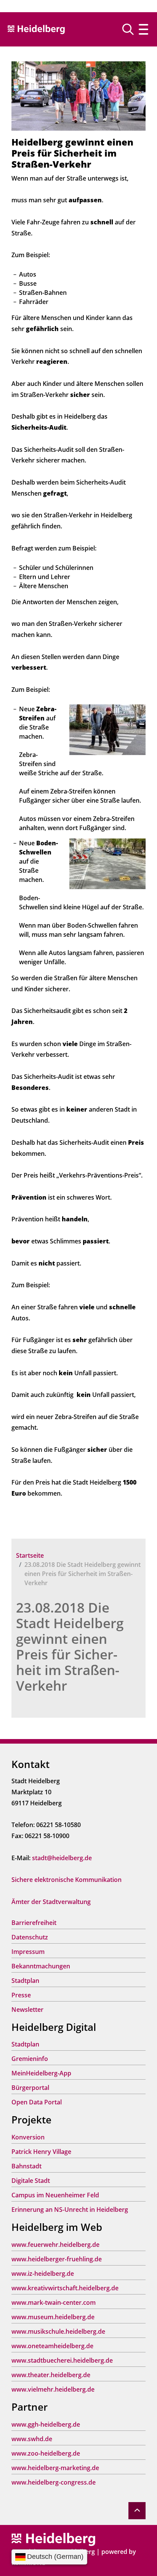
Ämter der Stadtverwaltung (51, 1902)
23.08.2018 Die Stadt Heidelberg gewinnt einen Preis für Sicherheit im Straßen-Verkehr (70, 1646)
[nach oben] (137, 2511)
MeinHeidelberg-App (41, 2073)
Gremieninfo (30, 2059)
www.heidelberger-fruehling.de (57, 2259)
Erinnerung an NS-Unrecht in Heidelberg (70, 2210)
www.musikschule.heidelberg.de (58, 2331)
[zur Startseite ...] (53, 2539)
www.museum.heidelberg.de (53, 2317)
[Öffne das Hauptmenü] (143, 29)
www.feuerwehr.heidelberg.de (55, 2245)
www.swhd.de (32, 2439)
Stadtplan (25, 1981)
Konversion (28, 2137)
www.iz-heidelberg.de (43, 2274)
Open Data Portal (37, 2102)
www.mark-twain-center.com (54, 2302)
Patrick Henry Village (41, 2152)
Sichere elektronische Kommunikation (66, 1880)
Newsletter (27, 2010)
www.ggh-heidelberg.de (46, 2424)
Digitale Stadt (31, 2181)
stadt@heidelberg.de (62, 1858)
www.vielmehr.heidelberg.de (53, 2389)
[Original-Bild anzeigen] (78, 96)
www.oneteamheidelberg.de (52, 2346)
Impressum (28, 1952)
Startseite (30, 1555)
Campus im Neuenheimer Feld (55, 2195)
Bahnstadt (26, 2166)
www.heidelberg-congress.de (54, 2482)
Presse (21, 1995)
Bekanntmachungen (41, 1966)
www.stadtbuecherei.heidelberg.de (62, 2360)
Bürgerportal (30, 2088)
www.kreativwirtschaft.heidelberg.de (65, 2288)
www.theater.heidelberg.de (51, 2375)
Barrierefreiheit (34, 1923)
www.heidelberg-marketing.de (55, 2468)
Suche (131, 29)
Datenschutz (30, 1937)
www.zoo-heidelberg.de (46, 2453)
